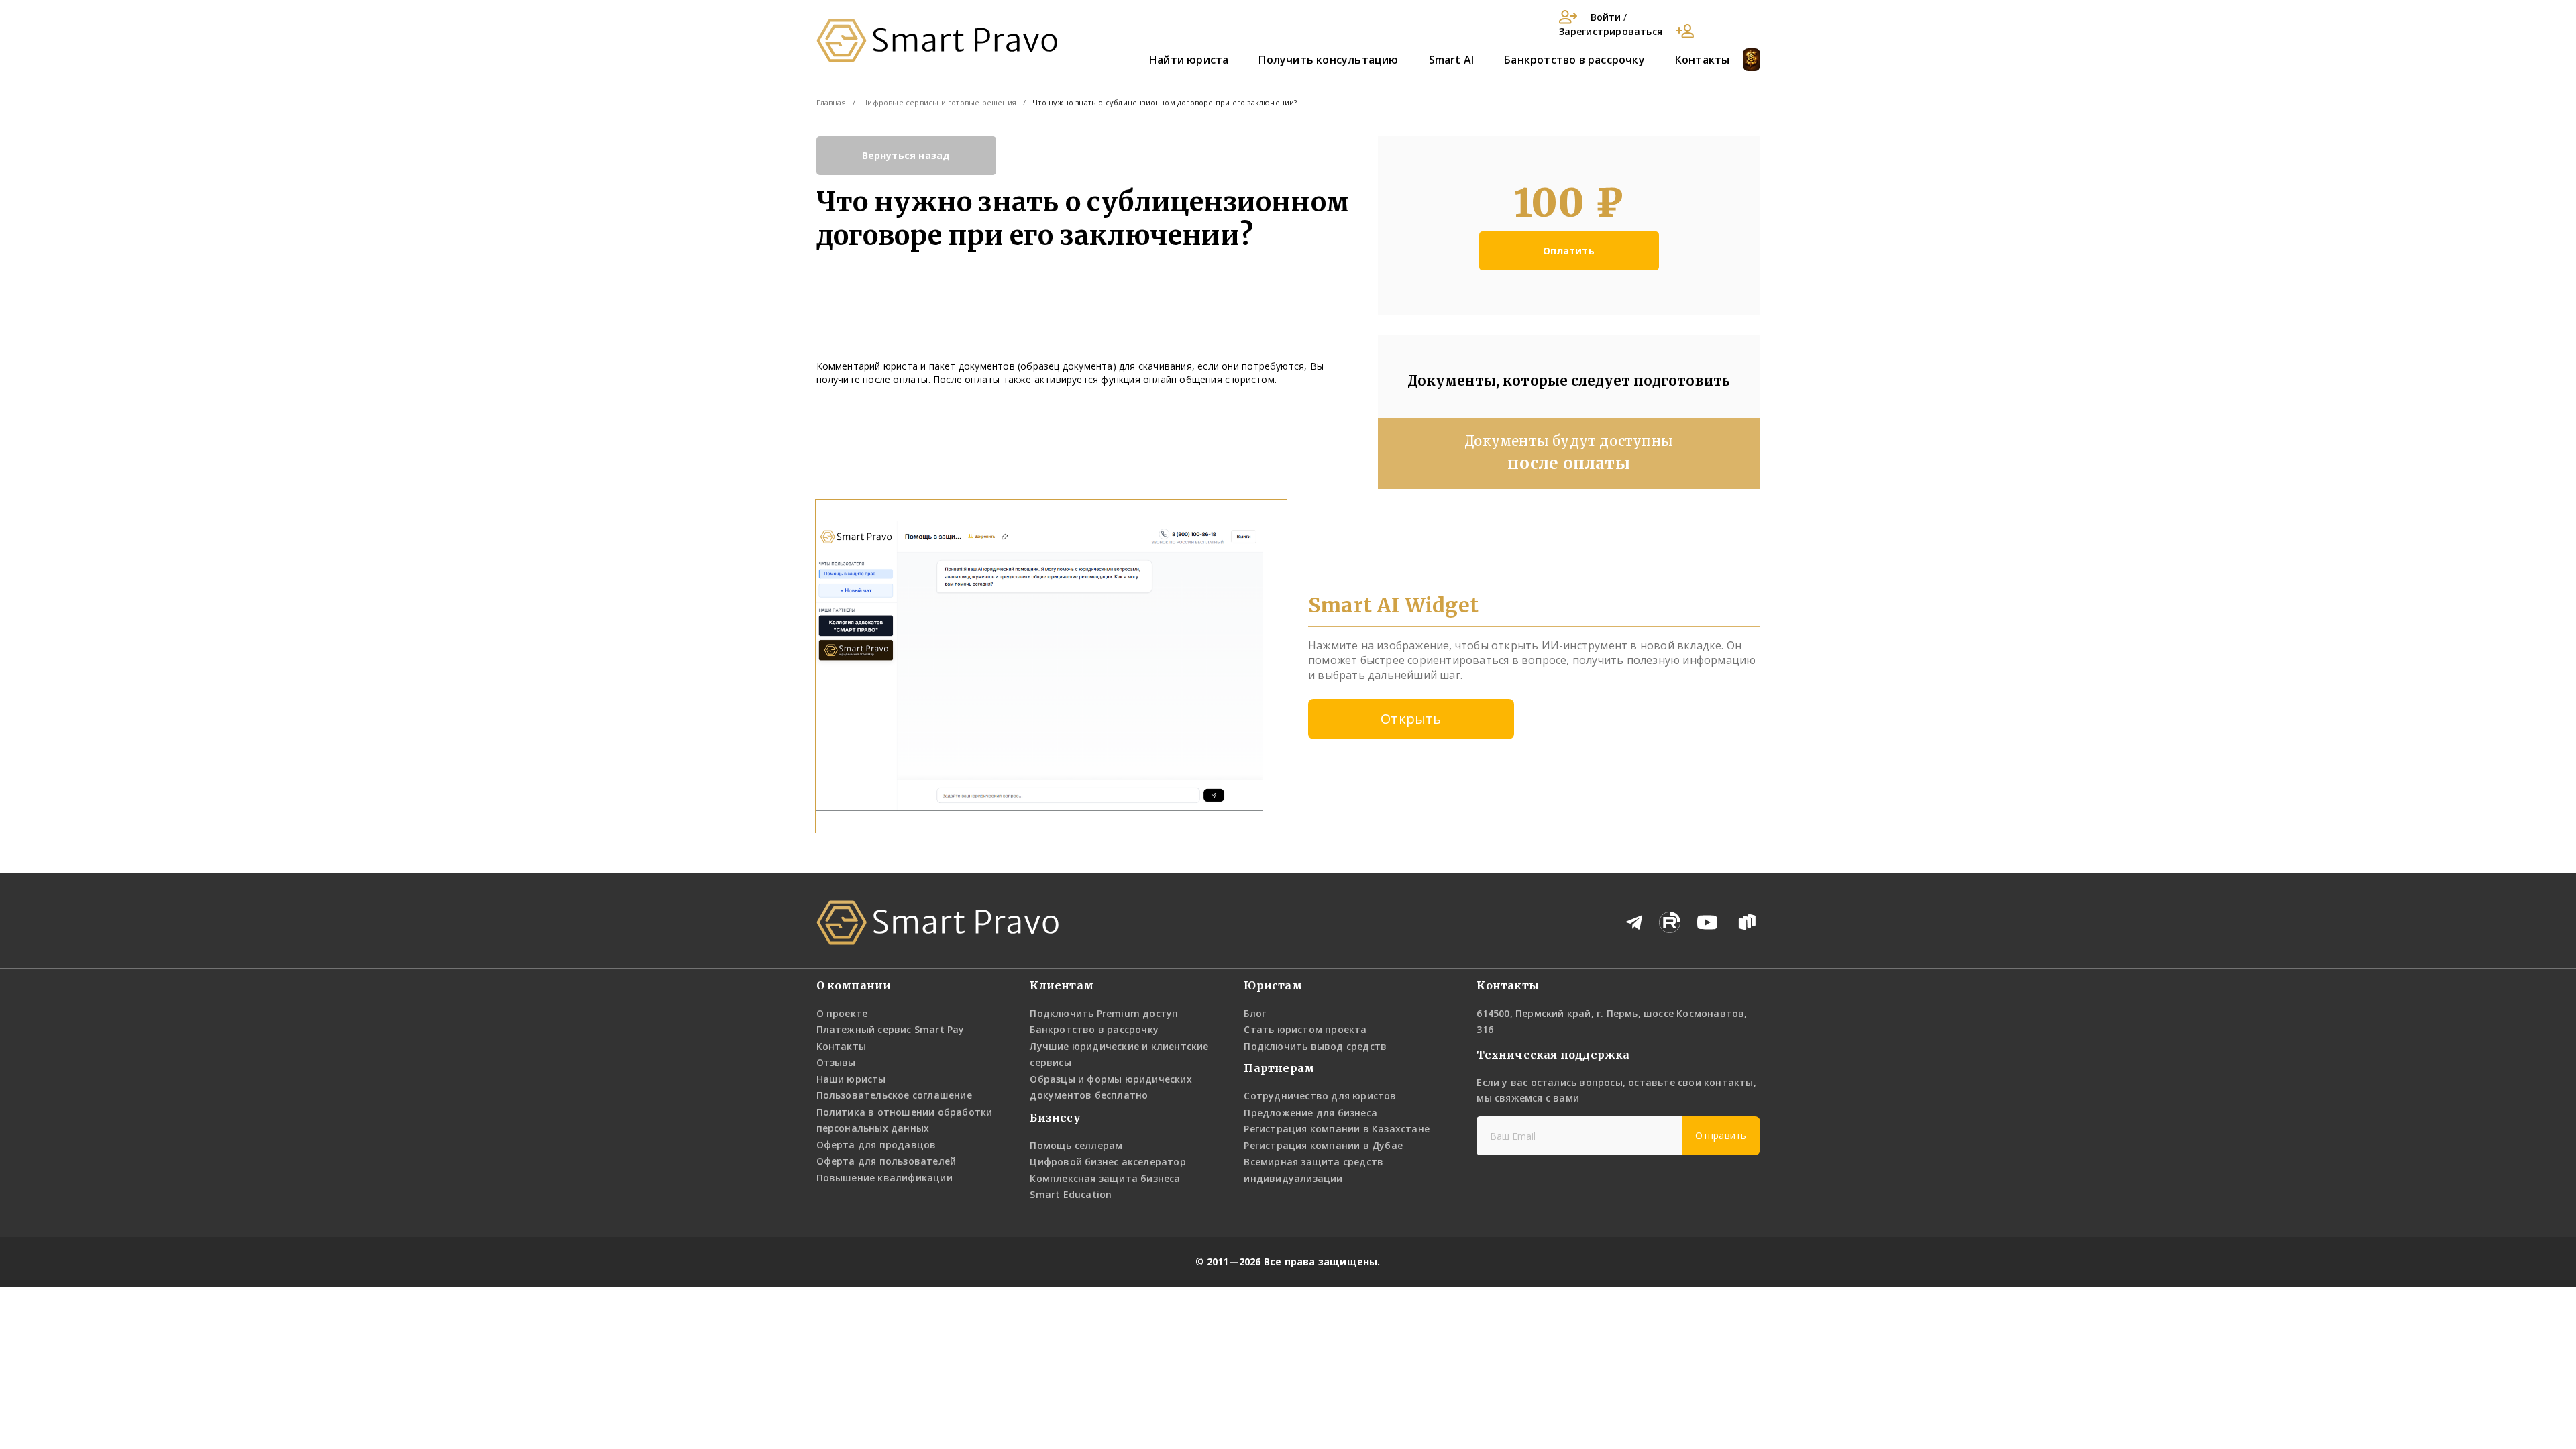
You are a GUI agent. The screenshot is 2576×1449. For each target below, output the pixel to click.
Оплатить (1569, 251)
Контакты (1703, 60)
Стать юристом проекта (1305, 1029)
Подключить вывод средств (1315, 1046)
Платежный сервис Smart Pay (891, 1029)
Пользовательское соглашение (894, 1095)
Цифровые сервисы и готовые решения (939, 102)
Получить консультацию (1328, 60)
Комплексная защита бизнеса (1105, 1178)
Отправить (1721, 1135)
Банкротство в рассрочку (1574, 60)
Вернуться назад (906, 155)
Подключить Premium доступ (1104, 1013)
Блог (1255, 1013)
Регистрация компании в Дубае (1323, 1145)
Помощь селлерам (1076, 1145)
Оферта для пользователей (887, 1161)
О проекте (842, 1013)
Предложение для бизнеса (1310, 1113)
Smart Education (1071, 1194)
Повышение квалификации (884, 1178)
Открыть (1411, 719)
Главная (831, 102)
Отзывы (836, 1062)
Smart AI (1452, 60)
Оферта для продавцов (876, 1145)
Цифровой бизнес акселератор (1108, 1162)
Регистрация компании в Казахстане (1337, 1129)
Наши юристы (851, 1079)
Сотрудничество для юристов (1320, 1096)
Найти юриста (1189, 60)
